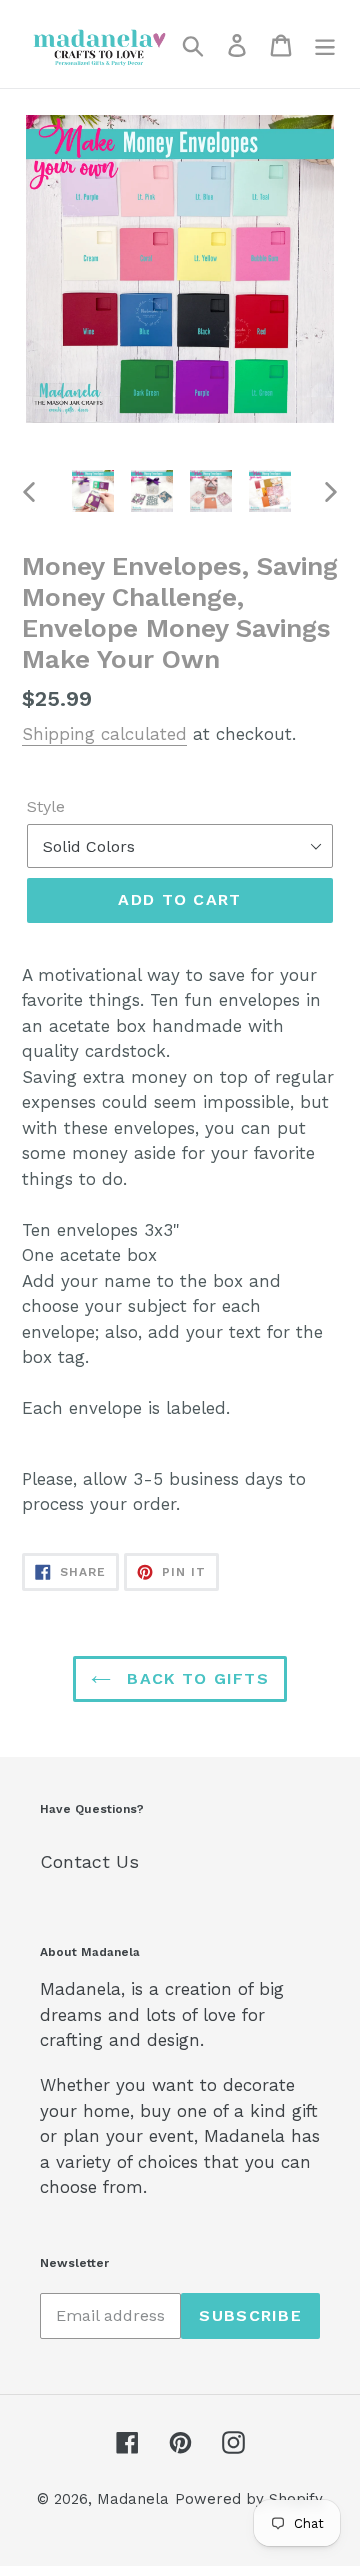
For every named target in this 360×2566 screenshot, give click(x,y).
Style (46, 806)
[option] (92, 491)
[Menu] (325, 43)
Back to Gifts (195, 1678)
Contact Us (89, 1861)
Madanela (133, 2499)
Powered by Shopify (249, 2499)
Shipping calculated (104, 734)
